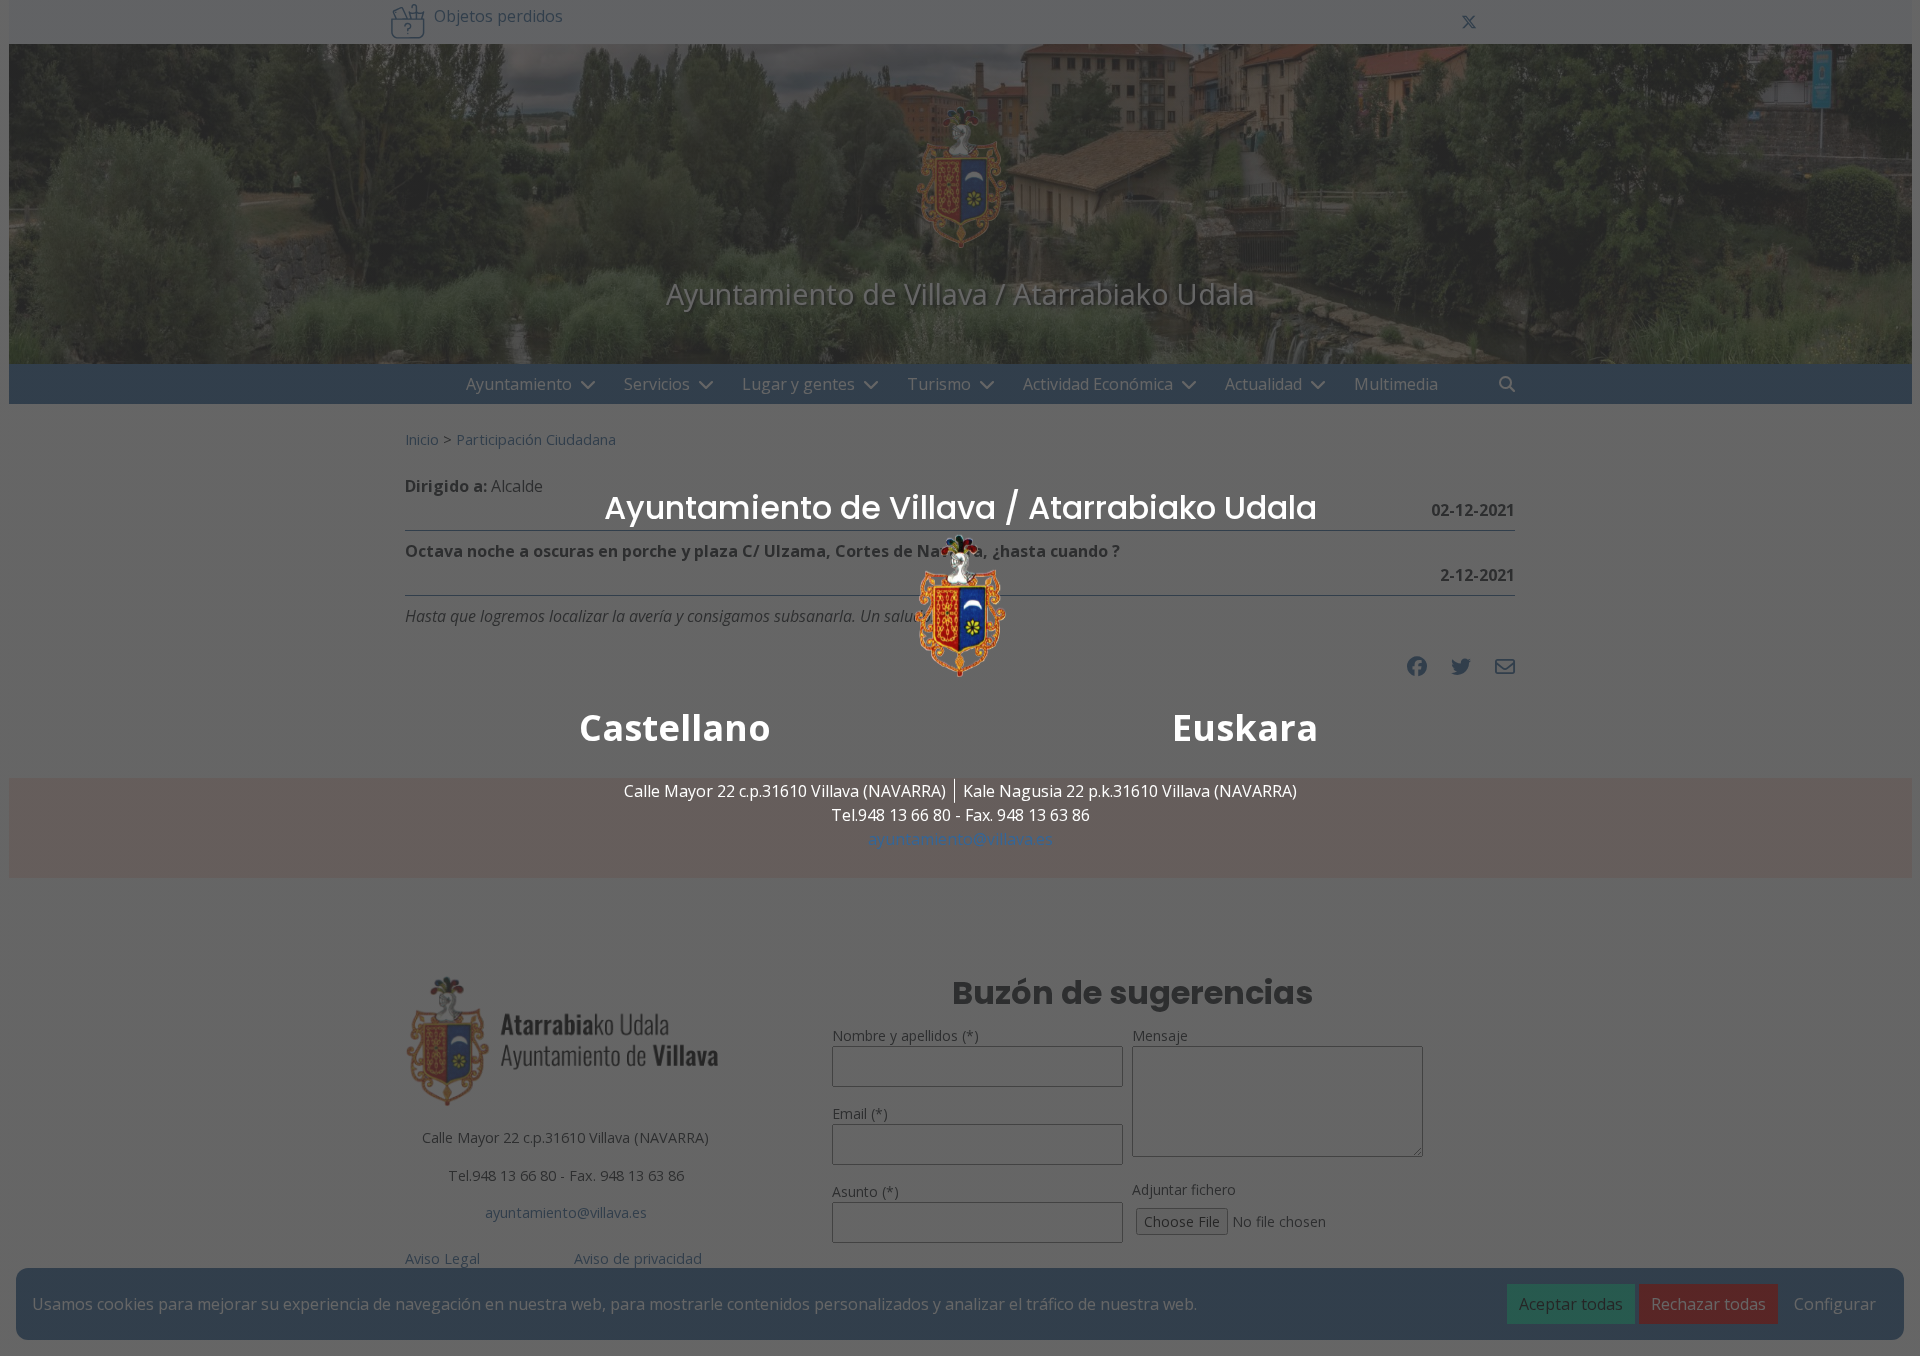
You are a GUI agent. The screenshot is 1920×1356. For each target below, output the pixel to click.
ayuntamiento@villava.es (960, 839)
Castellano (675, 727)
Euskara (1245, 727)
